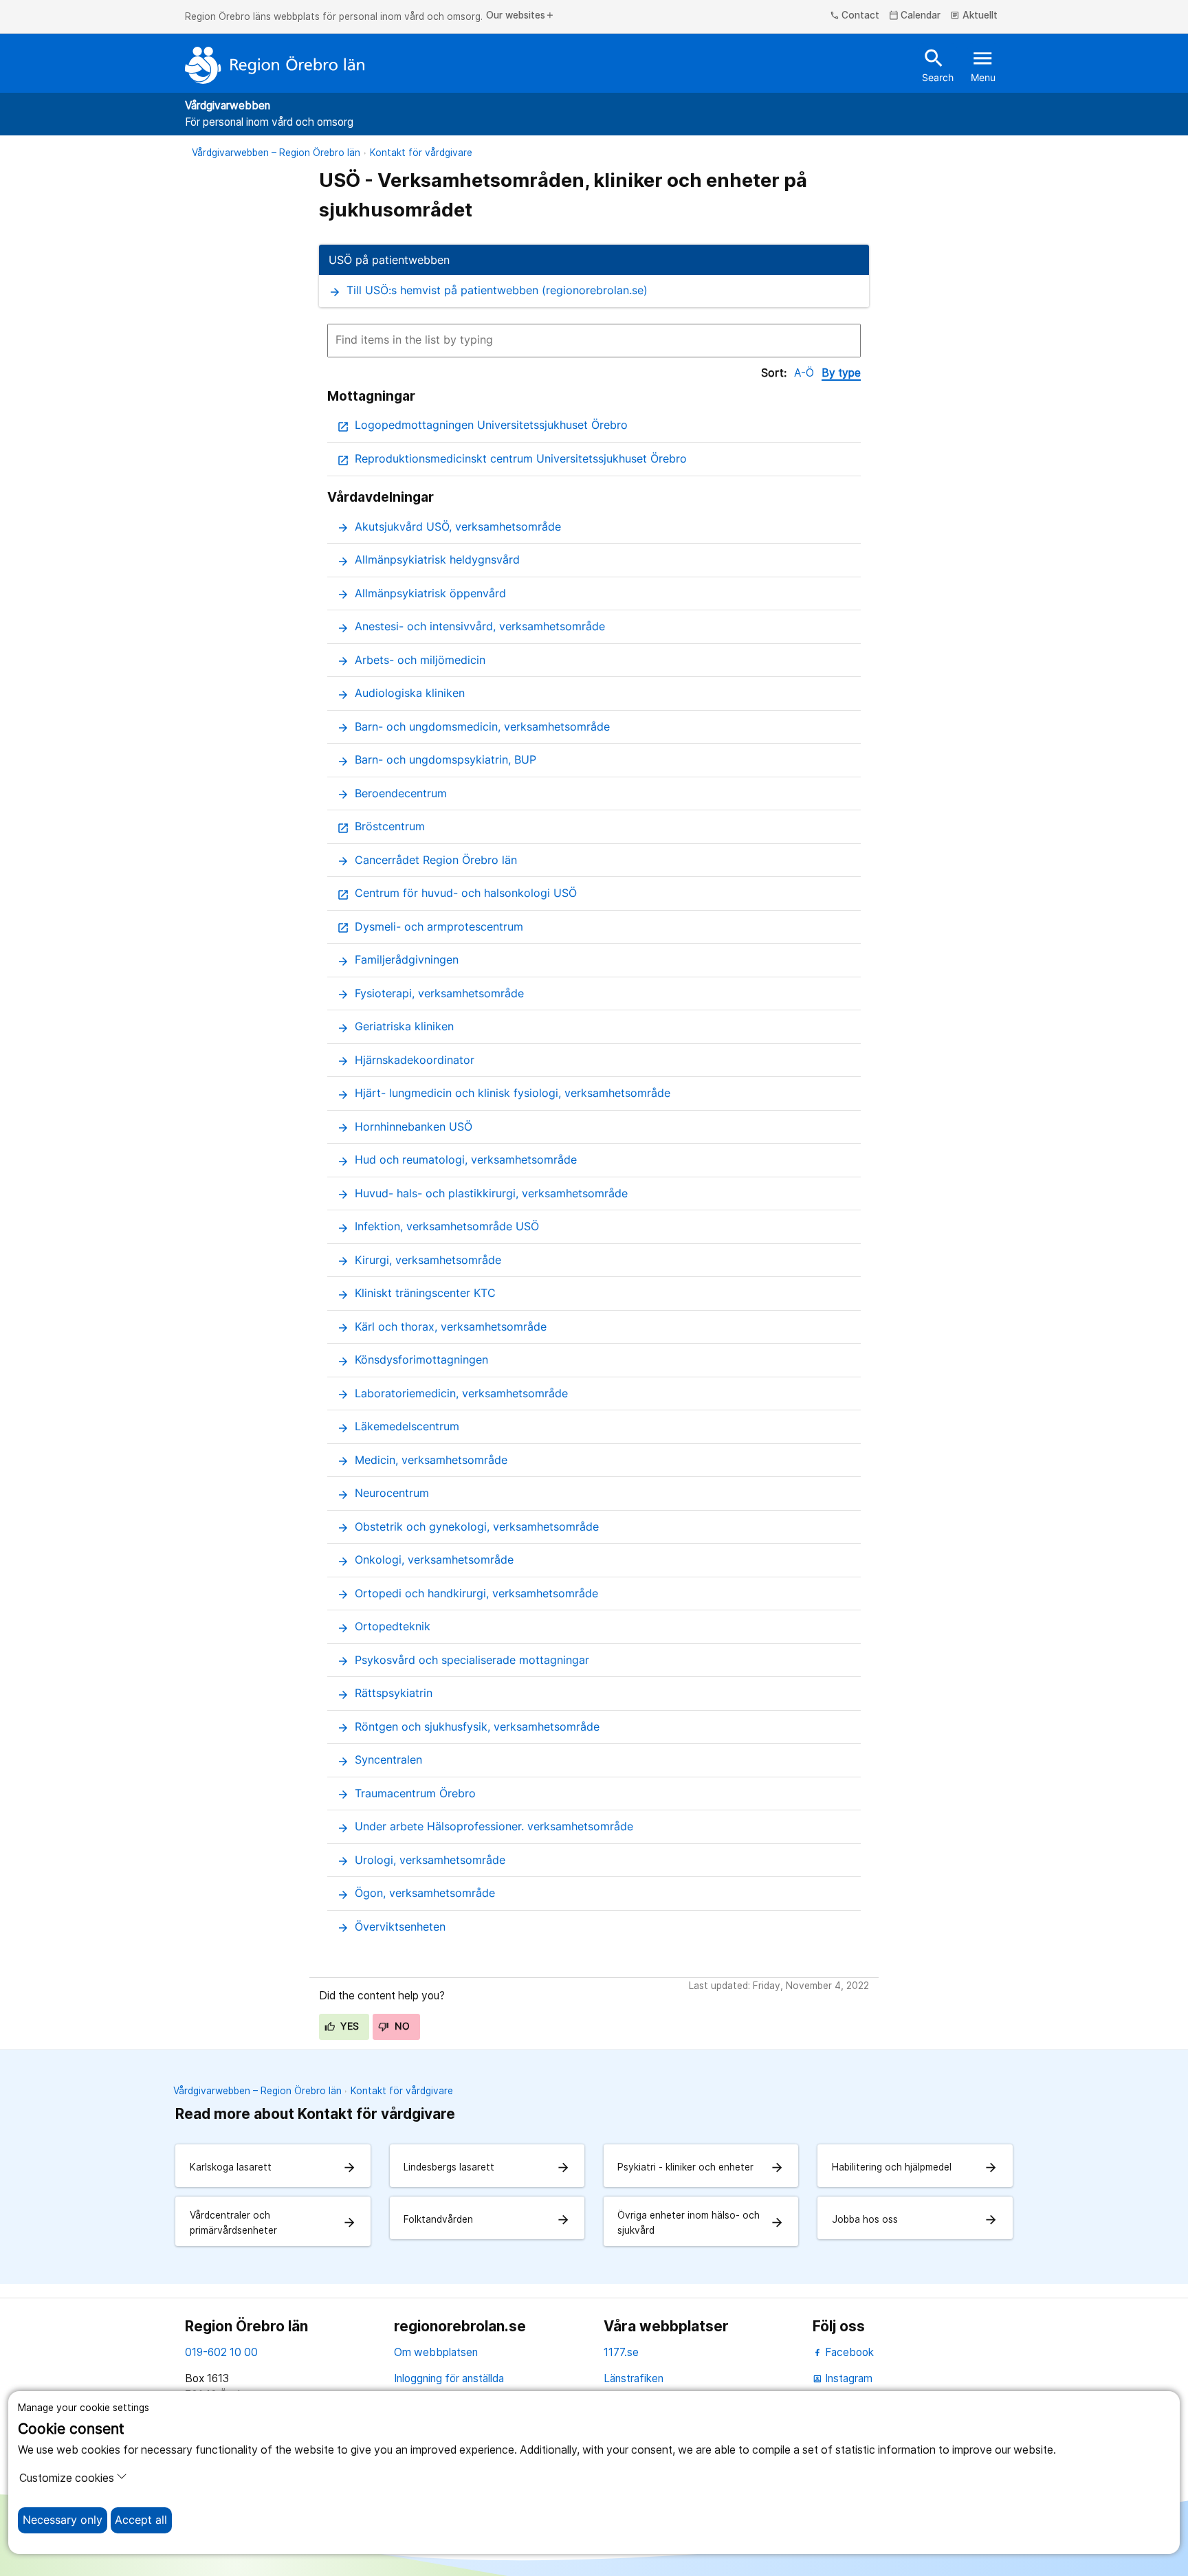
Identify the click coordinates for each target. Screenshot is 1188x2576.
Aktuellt (974, 16)
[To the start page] (275, 65)
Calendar (915, 16)
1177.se (621, 2352)
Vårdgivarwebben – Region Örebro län (276, 153)
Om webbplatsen (436, 2352)
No (400, 2026)
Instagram (843, 2378)
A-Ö (804, 373)
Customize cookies (67, 2478)
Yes (349, 2026)
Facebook (848, 2352)
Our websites (520, 16)
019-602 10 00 (221, 2352)
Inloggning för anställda (449, 2378)
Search (938, 65)
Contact (855, 16)
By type (841, 373)
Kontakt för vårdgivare (421, 153)
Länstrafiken (634, 2378)
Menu (983, 65)
